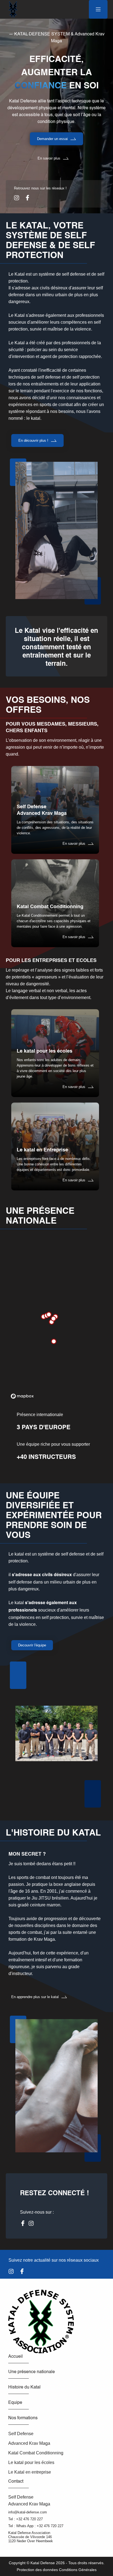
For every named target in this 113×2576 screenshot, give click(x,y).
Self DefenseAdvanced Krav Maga (29, 2501)
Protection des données (38, 2570)
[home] (12, 9)
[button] (98, 9)
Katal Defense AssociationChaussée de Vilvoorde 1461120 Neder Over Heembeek (31, 2537)
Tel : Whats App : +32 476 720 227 (36, 2526)
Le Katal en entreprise (30, 2472)
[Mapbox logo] (22, 1396)
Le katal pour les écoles (31, 2462)
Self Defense (21, 2434)
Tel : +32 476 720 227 (26, 2519)
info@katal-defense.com (28, 2512)
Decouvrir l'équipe (32, 1645)
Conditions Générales (78, 2570)
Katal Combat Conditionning (36, 2453)
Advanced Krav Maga (29, 2443)
